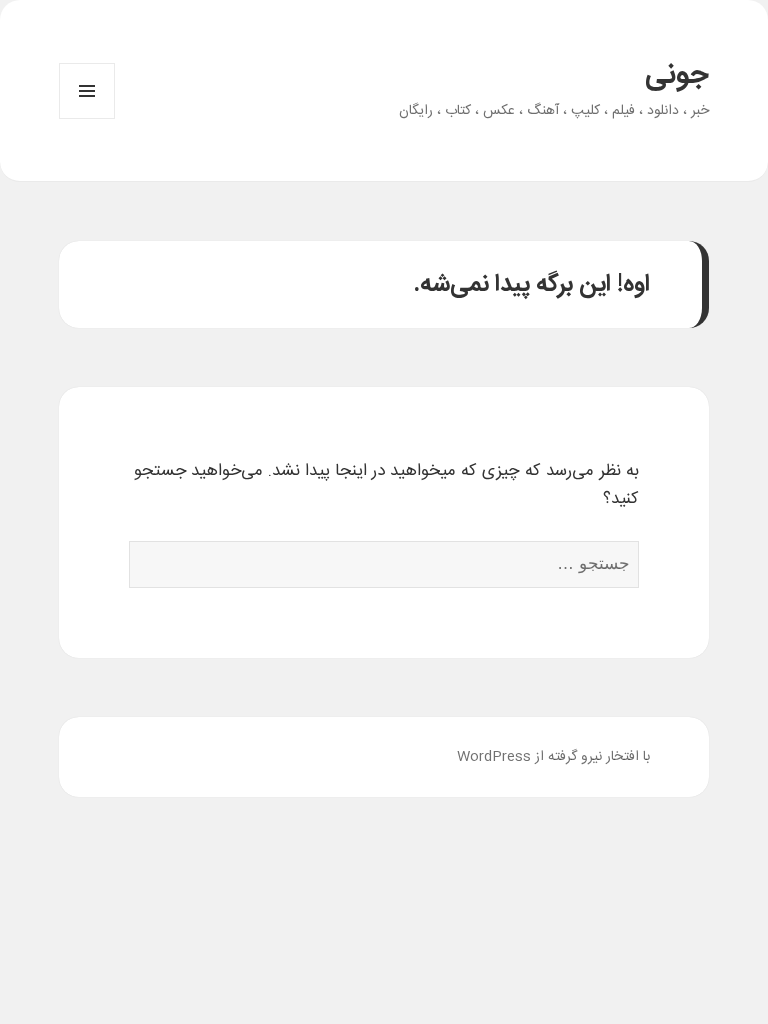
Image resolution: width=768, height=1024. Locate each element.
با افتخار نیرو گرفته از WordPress (553, 757)
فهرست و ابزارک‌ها (87, 118)
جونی (677, 76)
